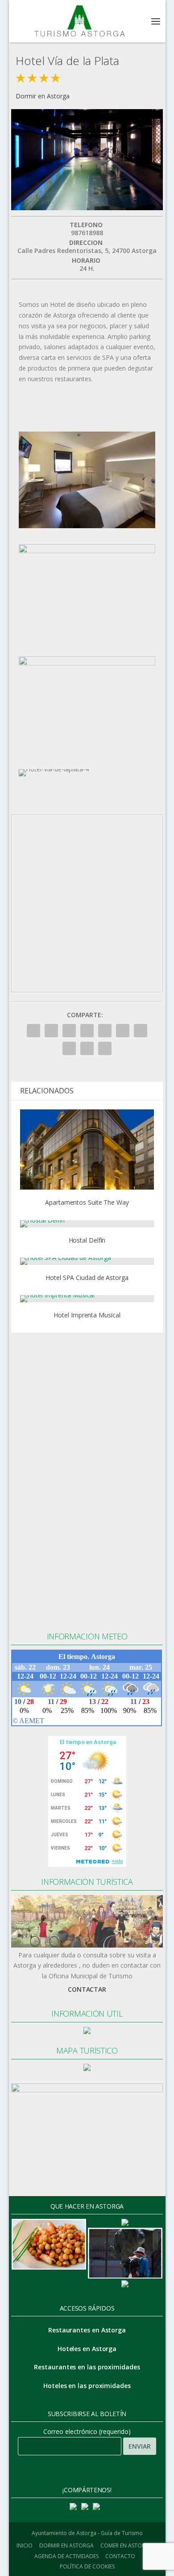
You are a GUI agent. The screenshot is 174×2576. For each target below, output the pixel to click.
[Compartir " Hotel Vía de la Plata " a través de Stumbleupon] (69, 1048)
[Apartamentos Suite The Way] (87, 1149)
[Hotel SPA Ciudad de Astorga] (87, 1261)
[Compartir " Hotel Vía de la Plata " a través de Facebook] (33, 1031)
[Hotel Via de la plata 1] (87, 526)
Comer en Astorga (126, 2545)
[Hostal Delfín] (87, 1224)
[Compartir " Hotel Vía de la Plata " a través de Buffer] (141, 1031)
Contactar (87, 1989)
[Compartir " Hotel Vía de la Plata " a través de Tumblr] (87, 1031)
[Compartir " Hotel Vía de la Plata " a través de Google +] (69, 1031)
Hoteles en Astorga (87, 2349)
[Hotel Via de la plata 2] (87, 551)
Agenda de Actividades (66, 2556)
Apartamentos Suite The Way (87, 1202)
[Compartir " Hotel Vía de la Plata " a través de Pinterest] (105, 1031)
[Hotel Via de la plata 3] (87, 663)
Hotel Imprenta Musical (87, 1315)
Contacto (120, 2556)
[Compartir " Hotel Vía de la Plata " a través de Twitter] (51, 1031)
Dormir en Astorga (43, 96)
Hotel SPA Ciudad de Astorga (87, 1278)
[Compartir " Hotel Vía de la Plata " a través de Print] (105, 1048)
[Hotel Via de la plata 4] (54, 769)
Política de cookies (87, 2566)
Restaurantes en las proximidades (87, 2367)
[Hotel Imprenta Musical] (87, 1299)
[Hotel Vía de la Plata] (87, 208)
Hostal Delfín (87, 1240)
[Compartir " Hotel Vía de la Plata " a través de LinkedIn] (123, 1031)
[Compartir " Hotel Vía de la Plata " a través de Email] (87, 1048)
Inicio (25, 2545)
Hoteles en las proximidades (87, 2386)
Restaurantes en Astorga (87, 2330)
